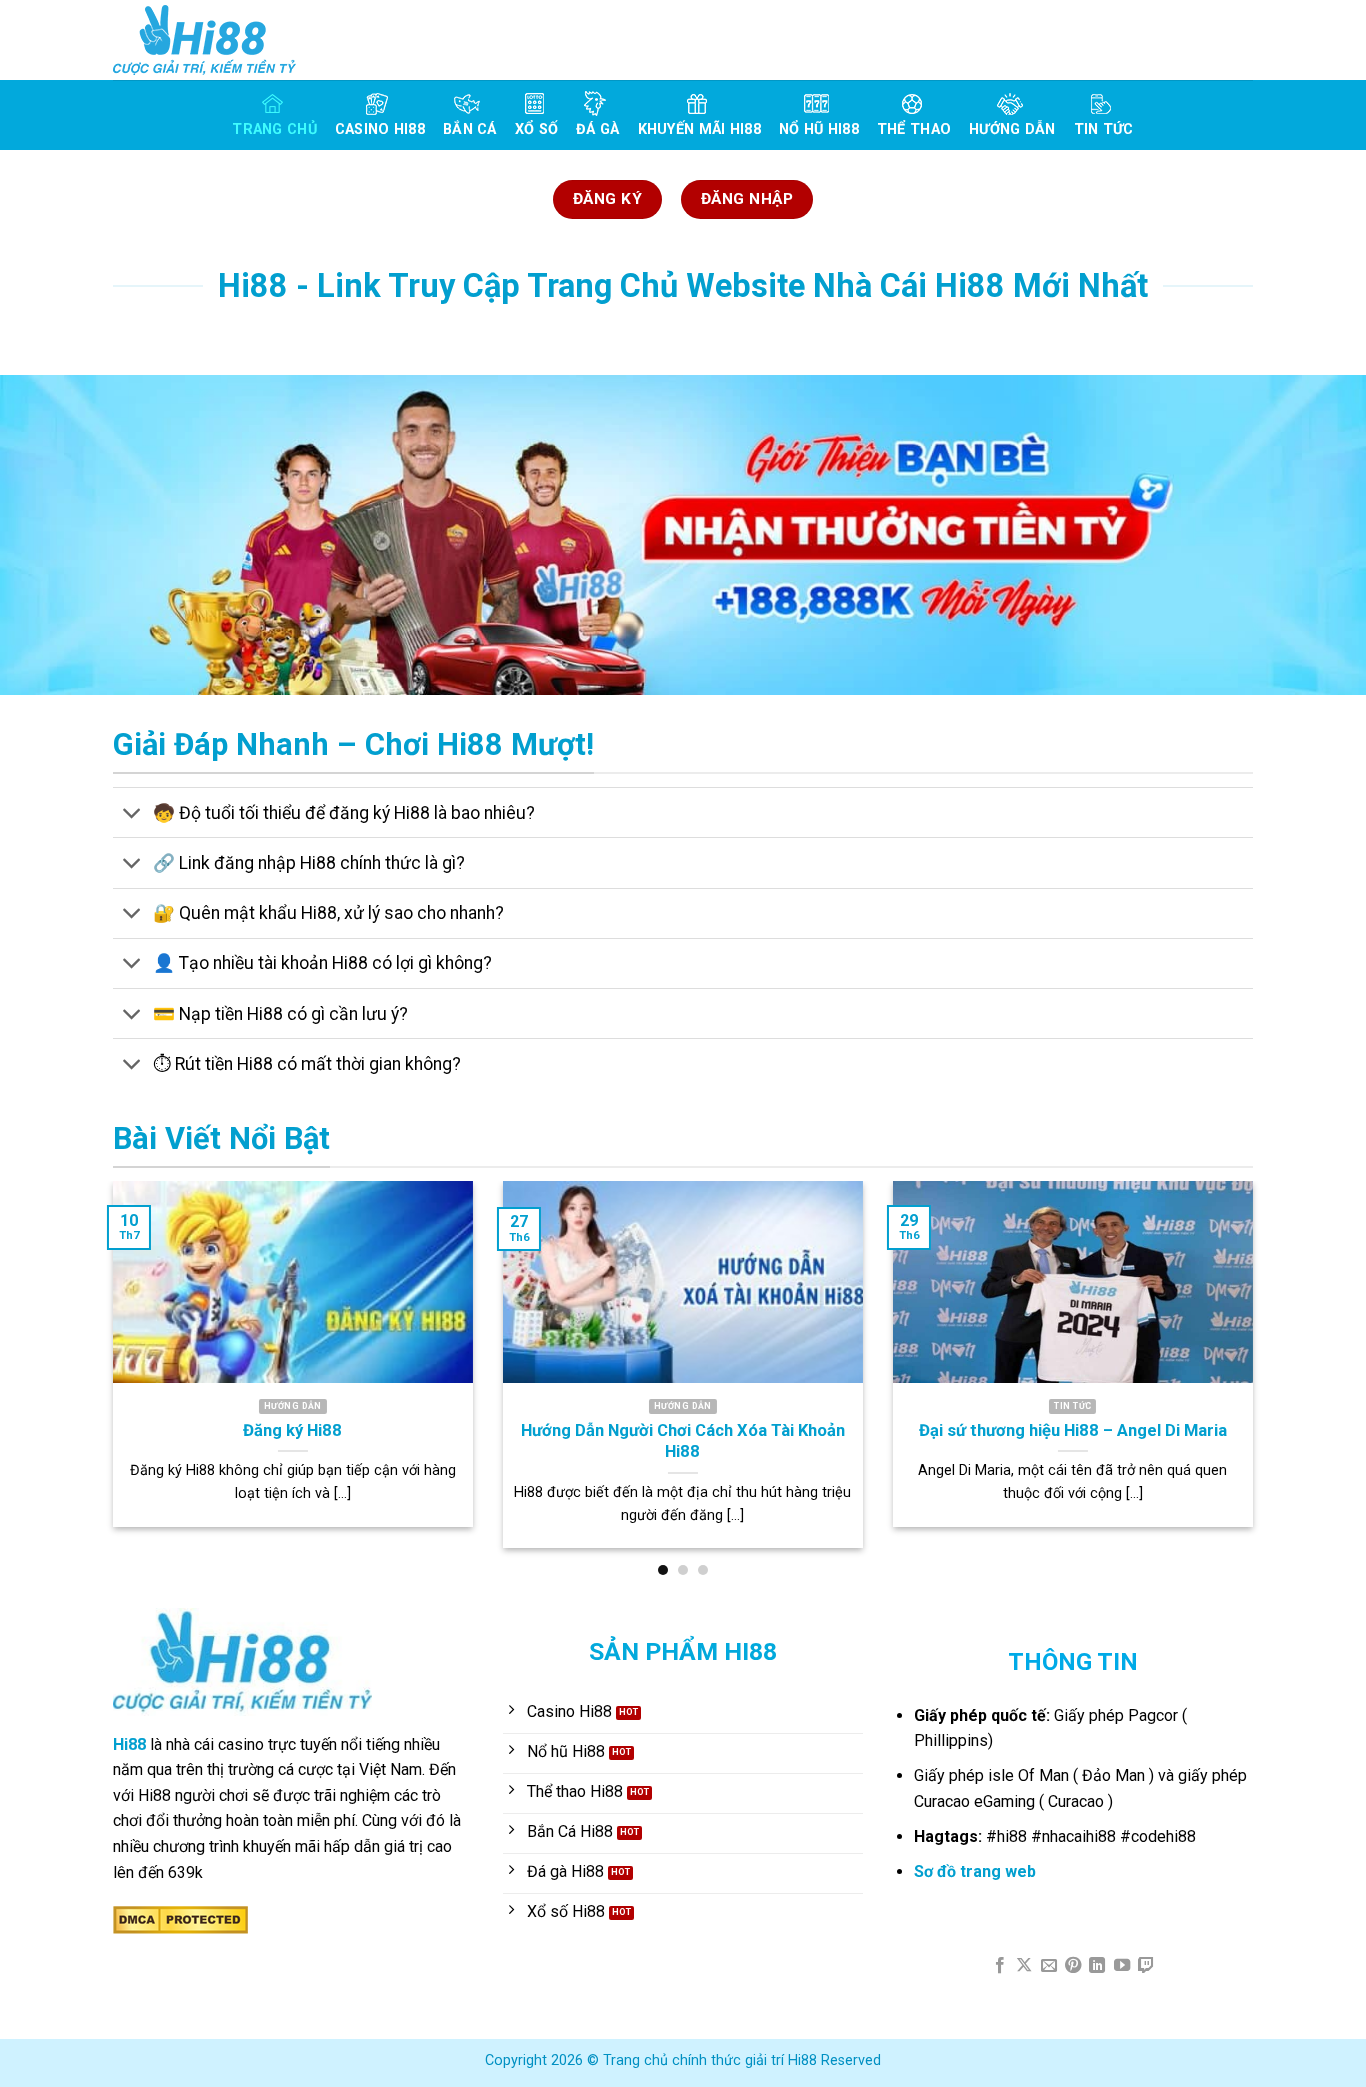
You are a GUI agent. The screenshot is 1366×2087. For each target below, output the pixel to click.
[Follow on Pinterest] (1073, 1966)
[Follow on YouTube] (1122, 1966)
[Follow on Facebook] (999, 1966)
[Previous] (109, 1378)
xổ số (536, 129)
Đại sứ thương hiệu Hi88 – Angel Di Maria (1073, 1430)
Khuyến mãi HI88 (699, 129)
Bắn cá (470, 129)
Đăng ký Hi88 (292, 1430)
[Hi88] (213, 40)
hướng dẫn (1012, 129)
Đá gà (597, 129)
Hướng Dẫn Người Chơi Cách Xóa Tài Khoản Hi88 (683, 1441)
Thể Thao (914, 129)
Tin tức (1104, 129)
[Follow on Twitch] (1146, 1966)
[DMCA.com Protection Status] (180, 1918)
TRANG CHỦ (274, 129)
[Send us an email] (1048, 1966)
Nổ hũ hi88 (819, 129)
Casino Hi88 (380, 129)
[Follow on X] (1024, 1966)
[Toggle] (132, 814)
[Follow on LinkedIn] (1097, 1966)
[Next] (1257, 1378)
